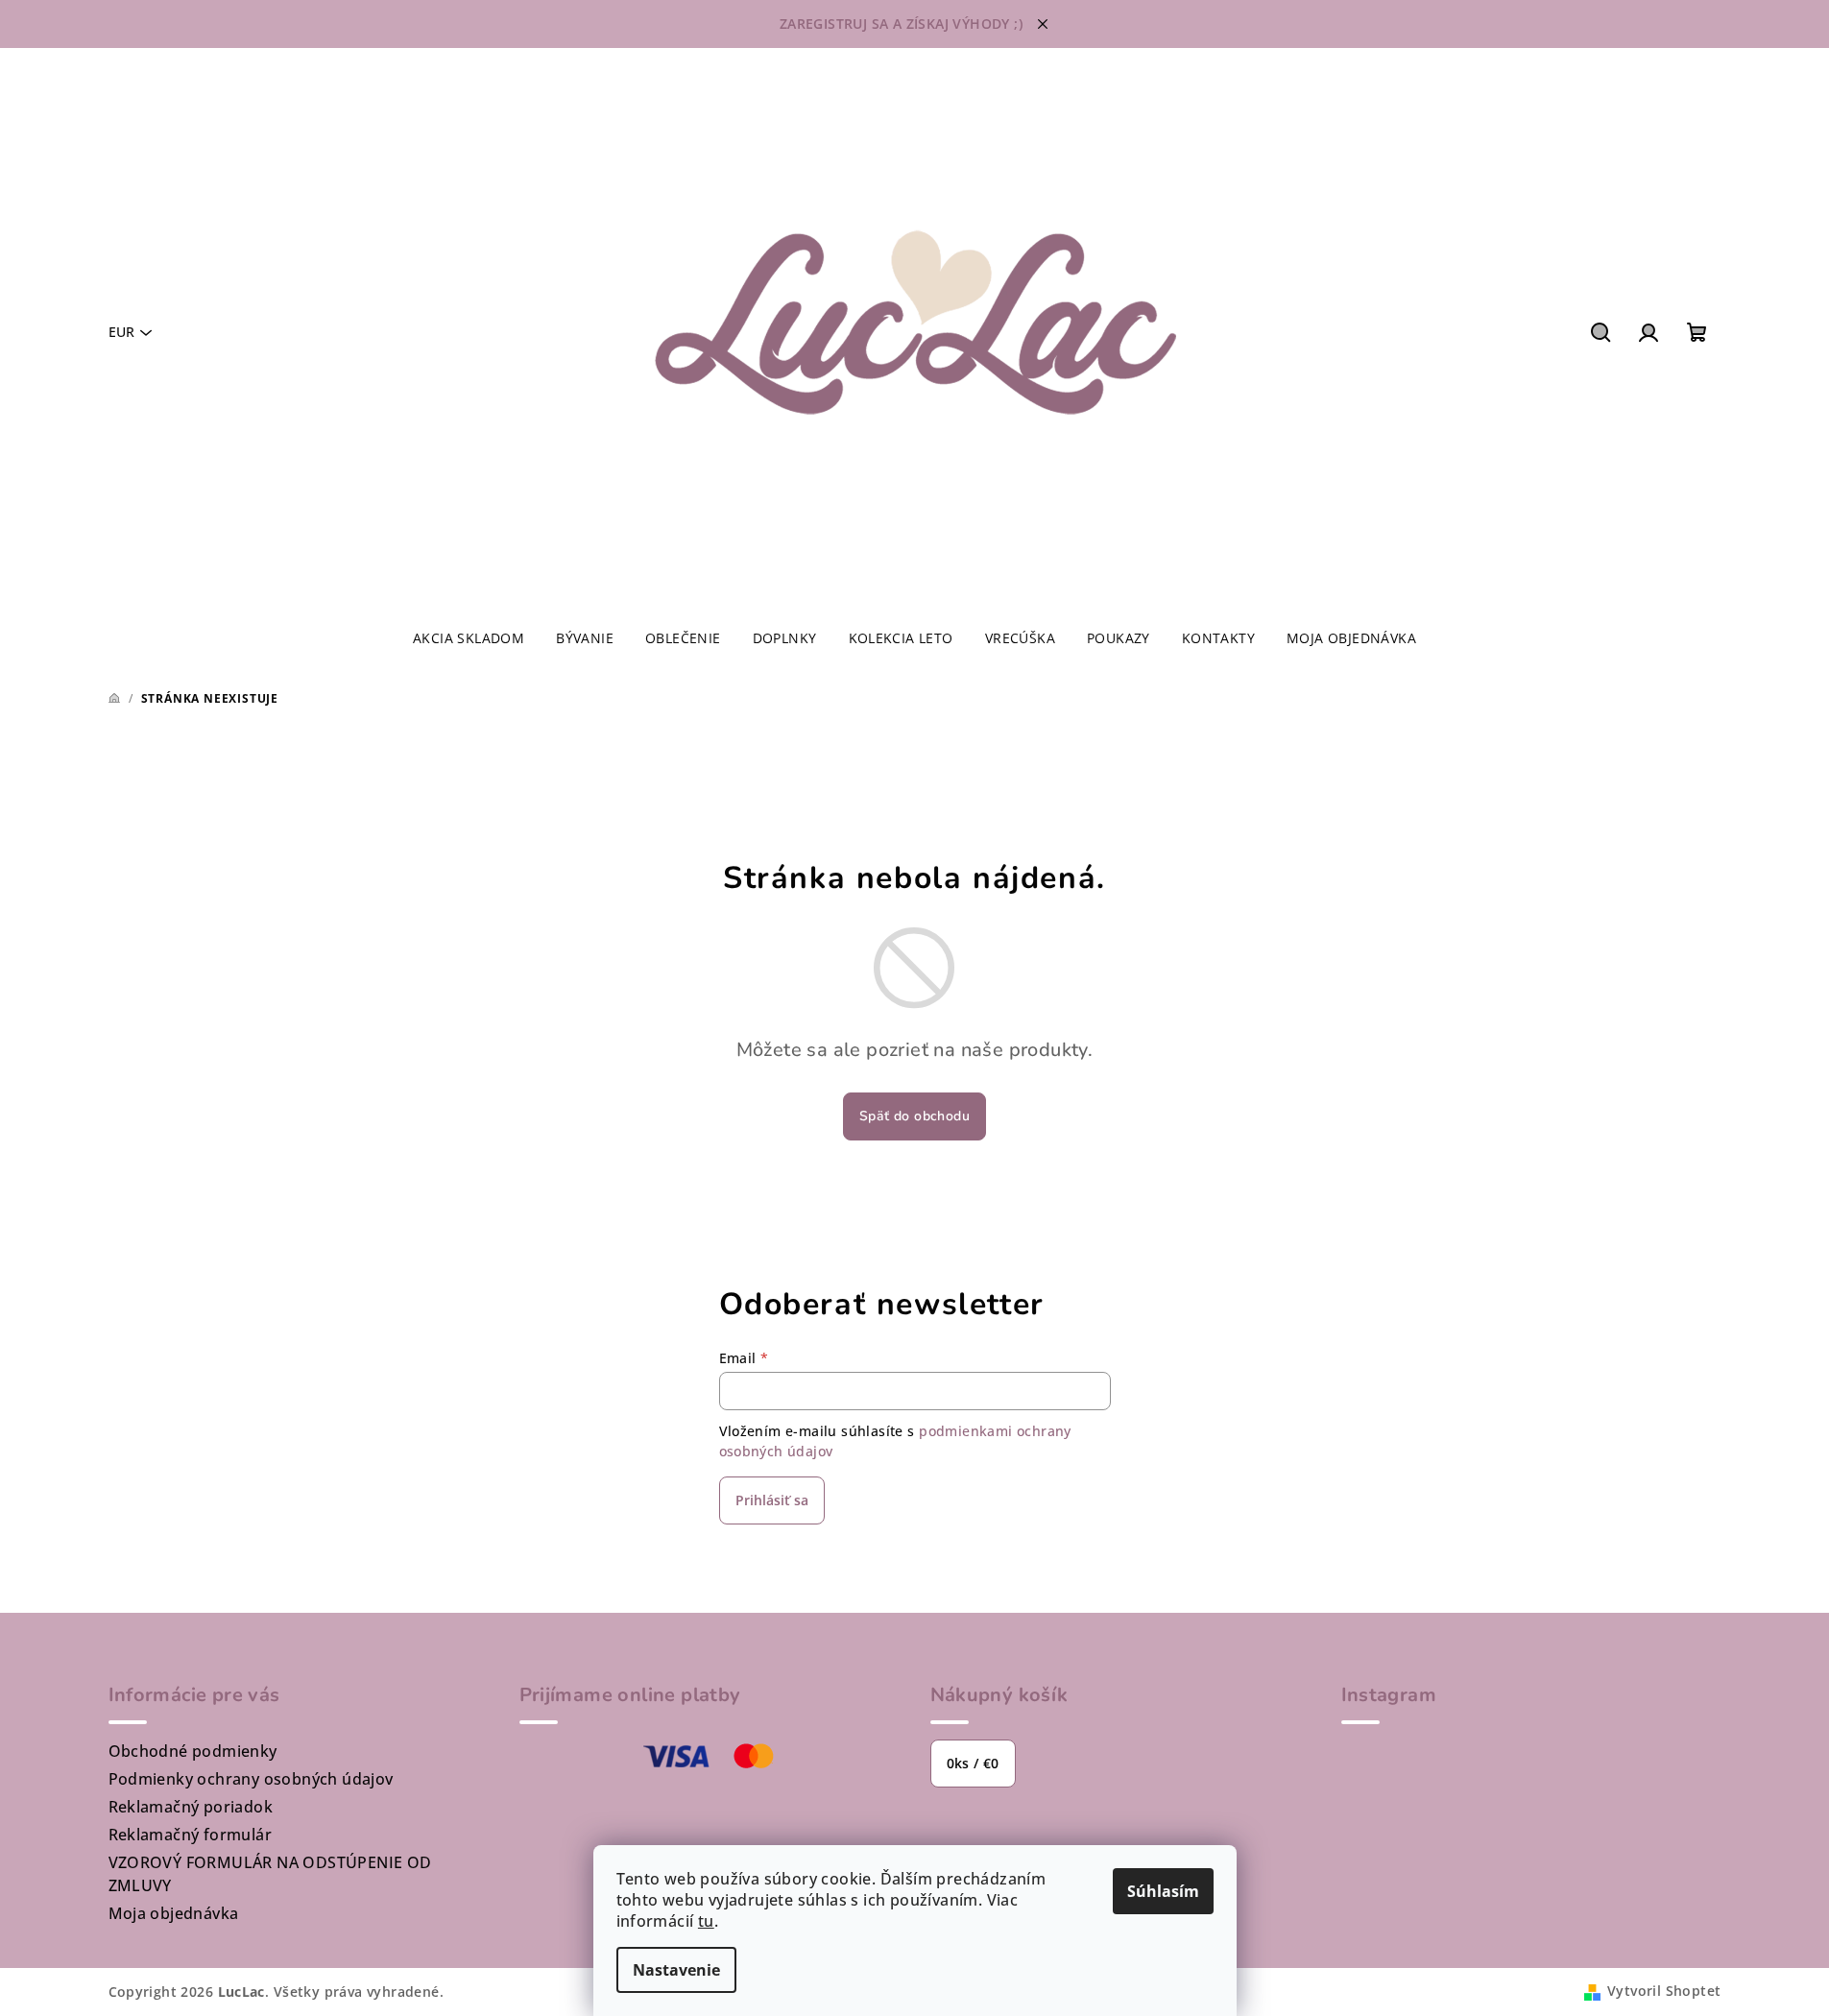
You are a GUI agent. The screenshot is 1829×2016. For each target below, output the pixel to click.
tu (706, 1921)
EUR (121, 332)
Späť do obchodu (914, 1116)
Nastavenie (676, 1970)
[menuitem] (469, 638)
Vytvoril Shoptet (1664, 1991)
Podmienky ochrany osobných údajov (251, 1779)
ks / (973, 1763)
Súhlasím (1163, 1891)
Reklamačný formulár (191, 1835)
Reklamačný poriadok (191, 1807)
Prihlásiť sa (772, 1500)
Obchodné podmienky (193, 1751)
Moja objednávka (174, 1913)
